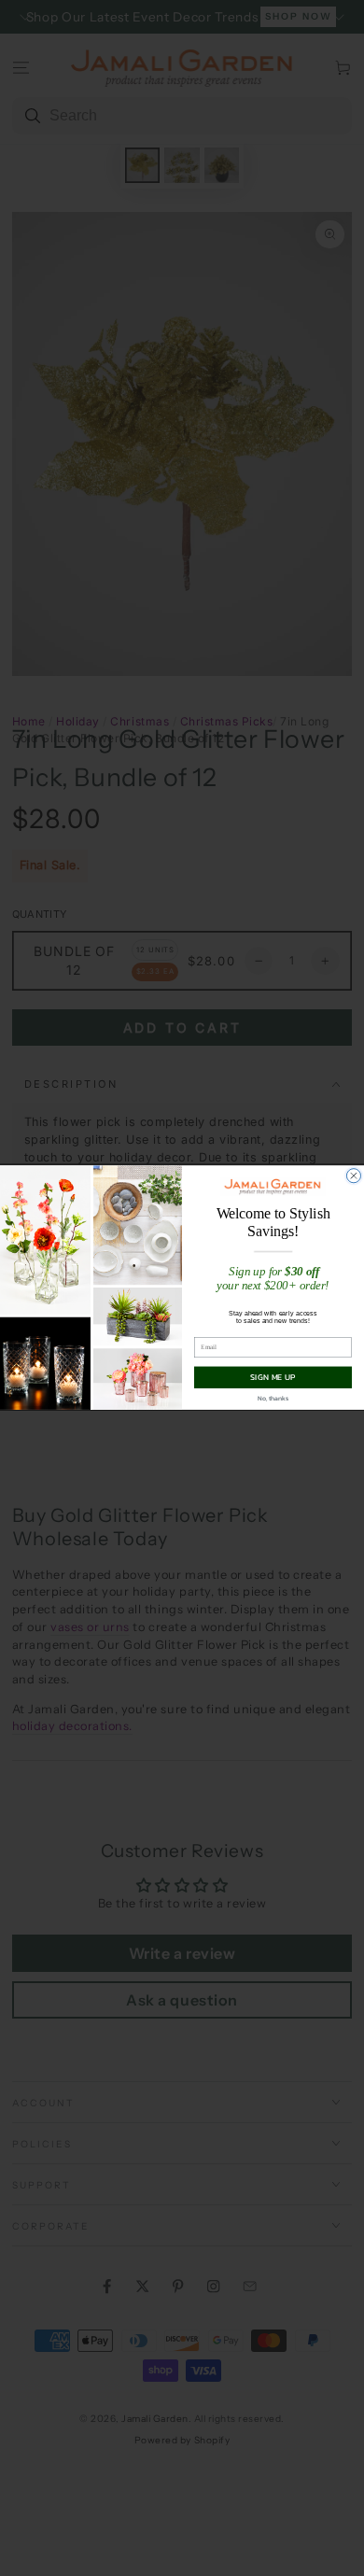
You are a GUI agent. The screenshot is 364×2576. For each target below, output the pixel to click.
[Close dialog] (353, 1176)
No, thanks (273, 1399)
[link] (273, 1187)
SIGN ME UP (273, 1378)
